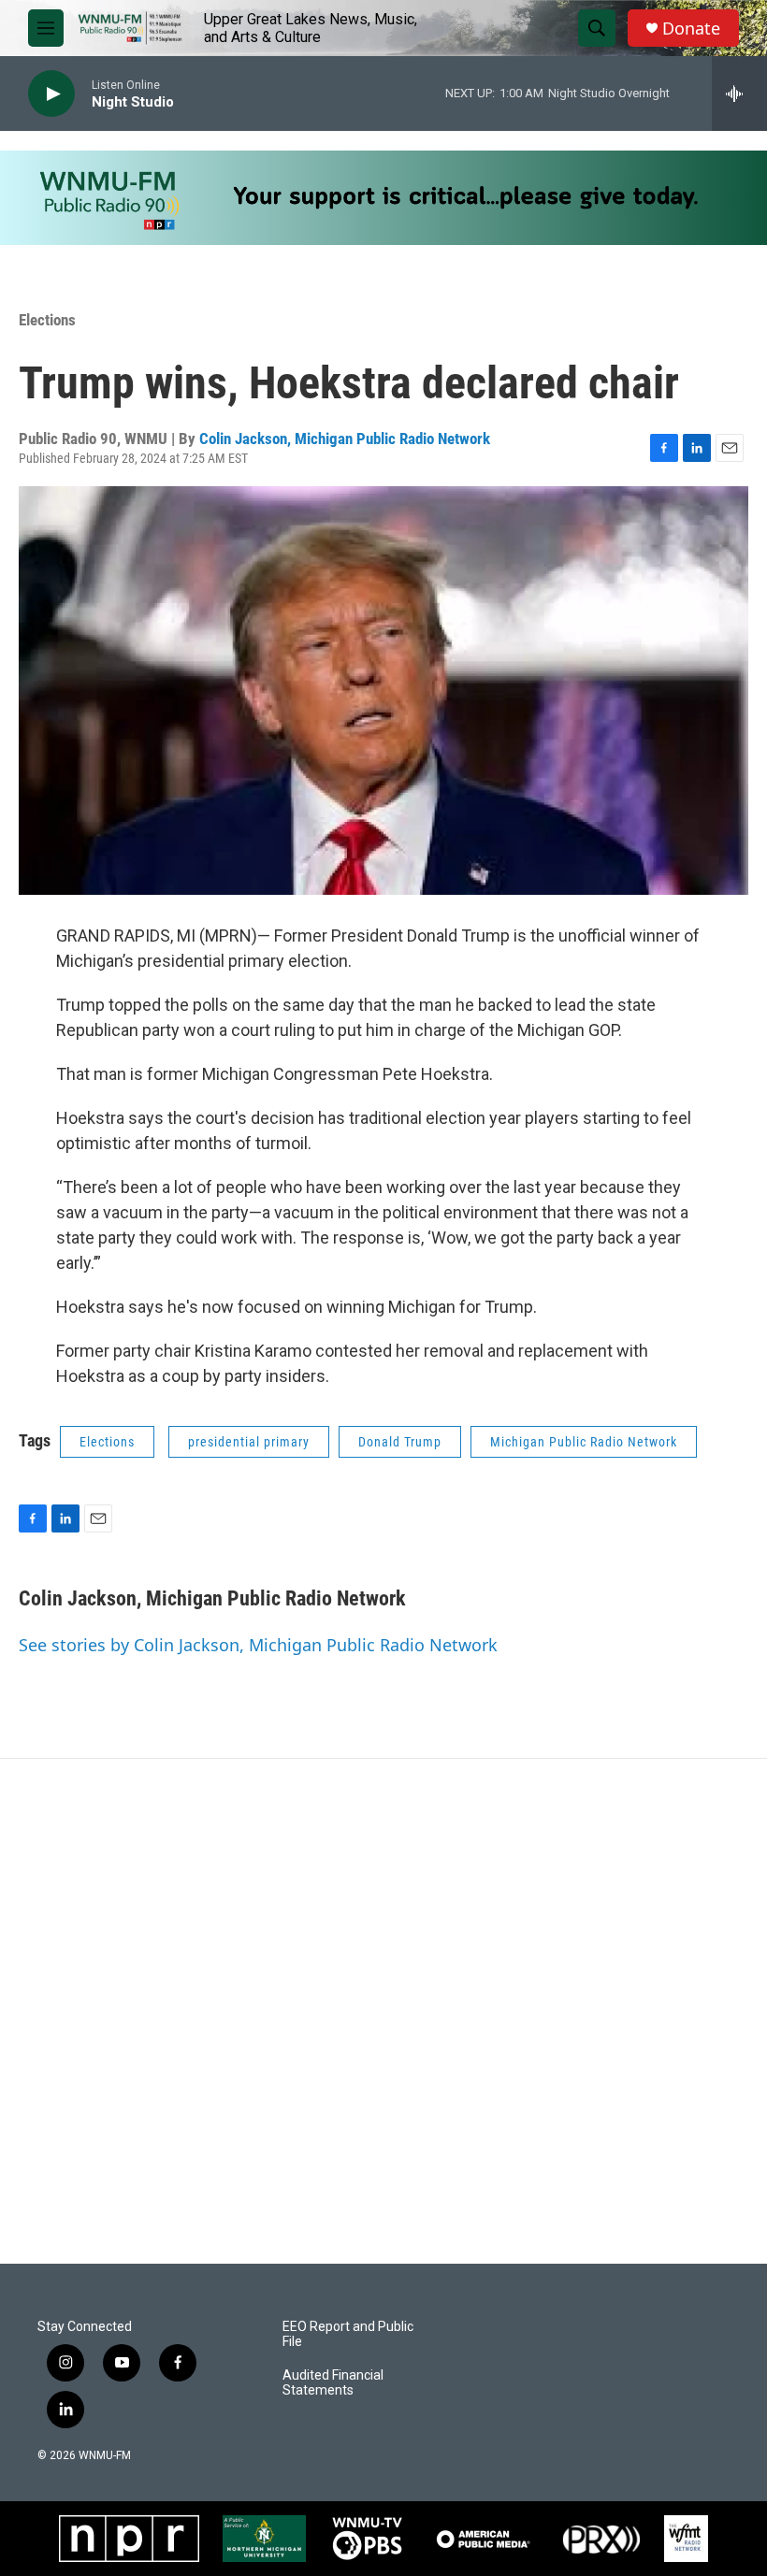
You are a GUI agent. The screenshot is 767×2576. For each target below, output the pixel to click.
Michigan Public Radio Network (584, 1442)
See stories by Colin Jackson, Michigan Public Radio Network (258, 1645)
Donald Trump (400, 1442)
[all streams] (739, 94)
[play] (51, 94)
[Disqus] (383, 2011)
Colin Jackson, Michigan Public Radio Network (345, 439)
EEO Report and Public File (348, 2334)
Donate (691, 29)
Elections (47, 320)
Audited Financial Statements (333, 2383)
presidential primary (249, 1442)
